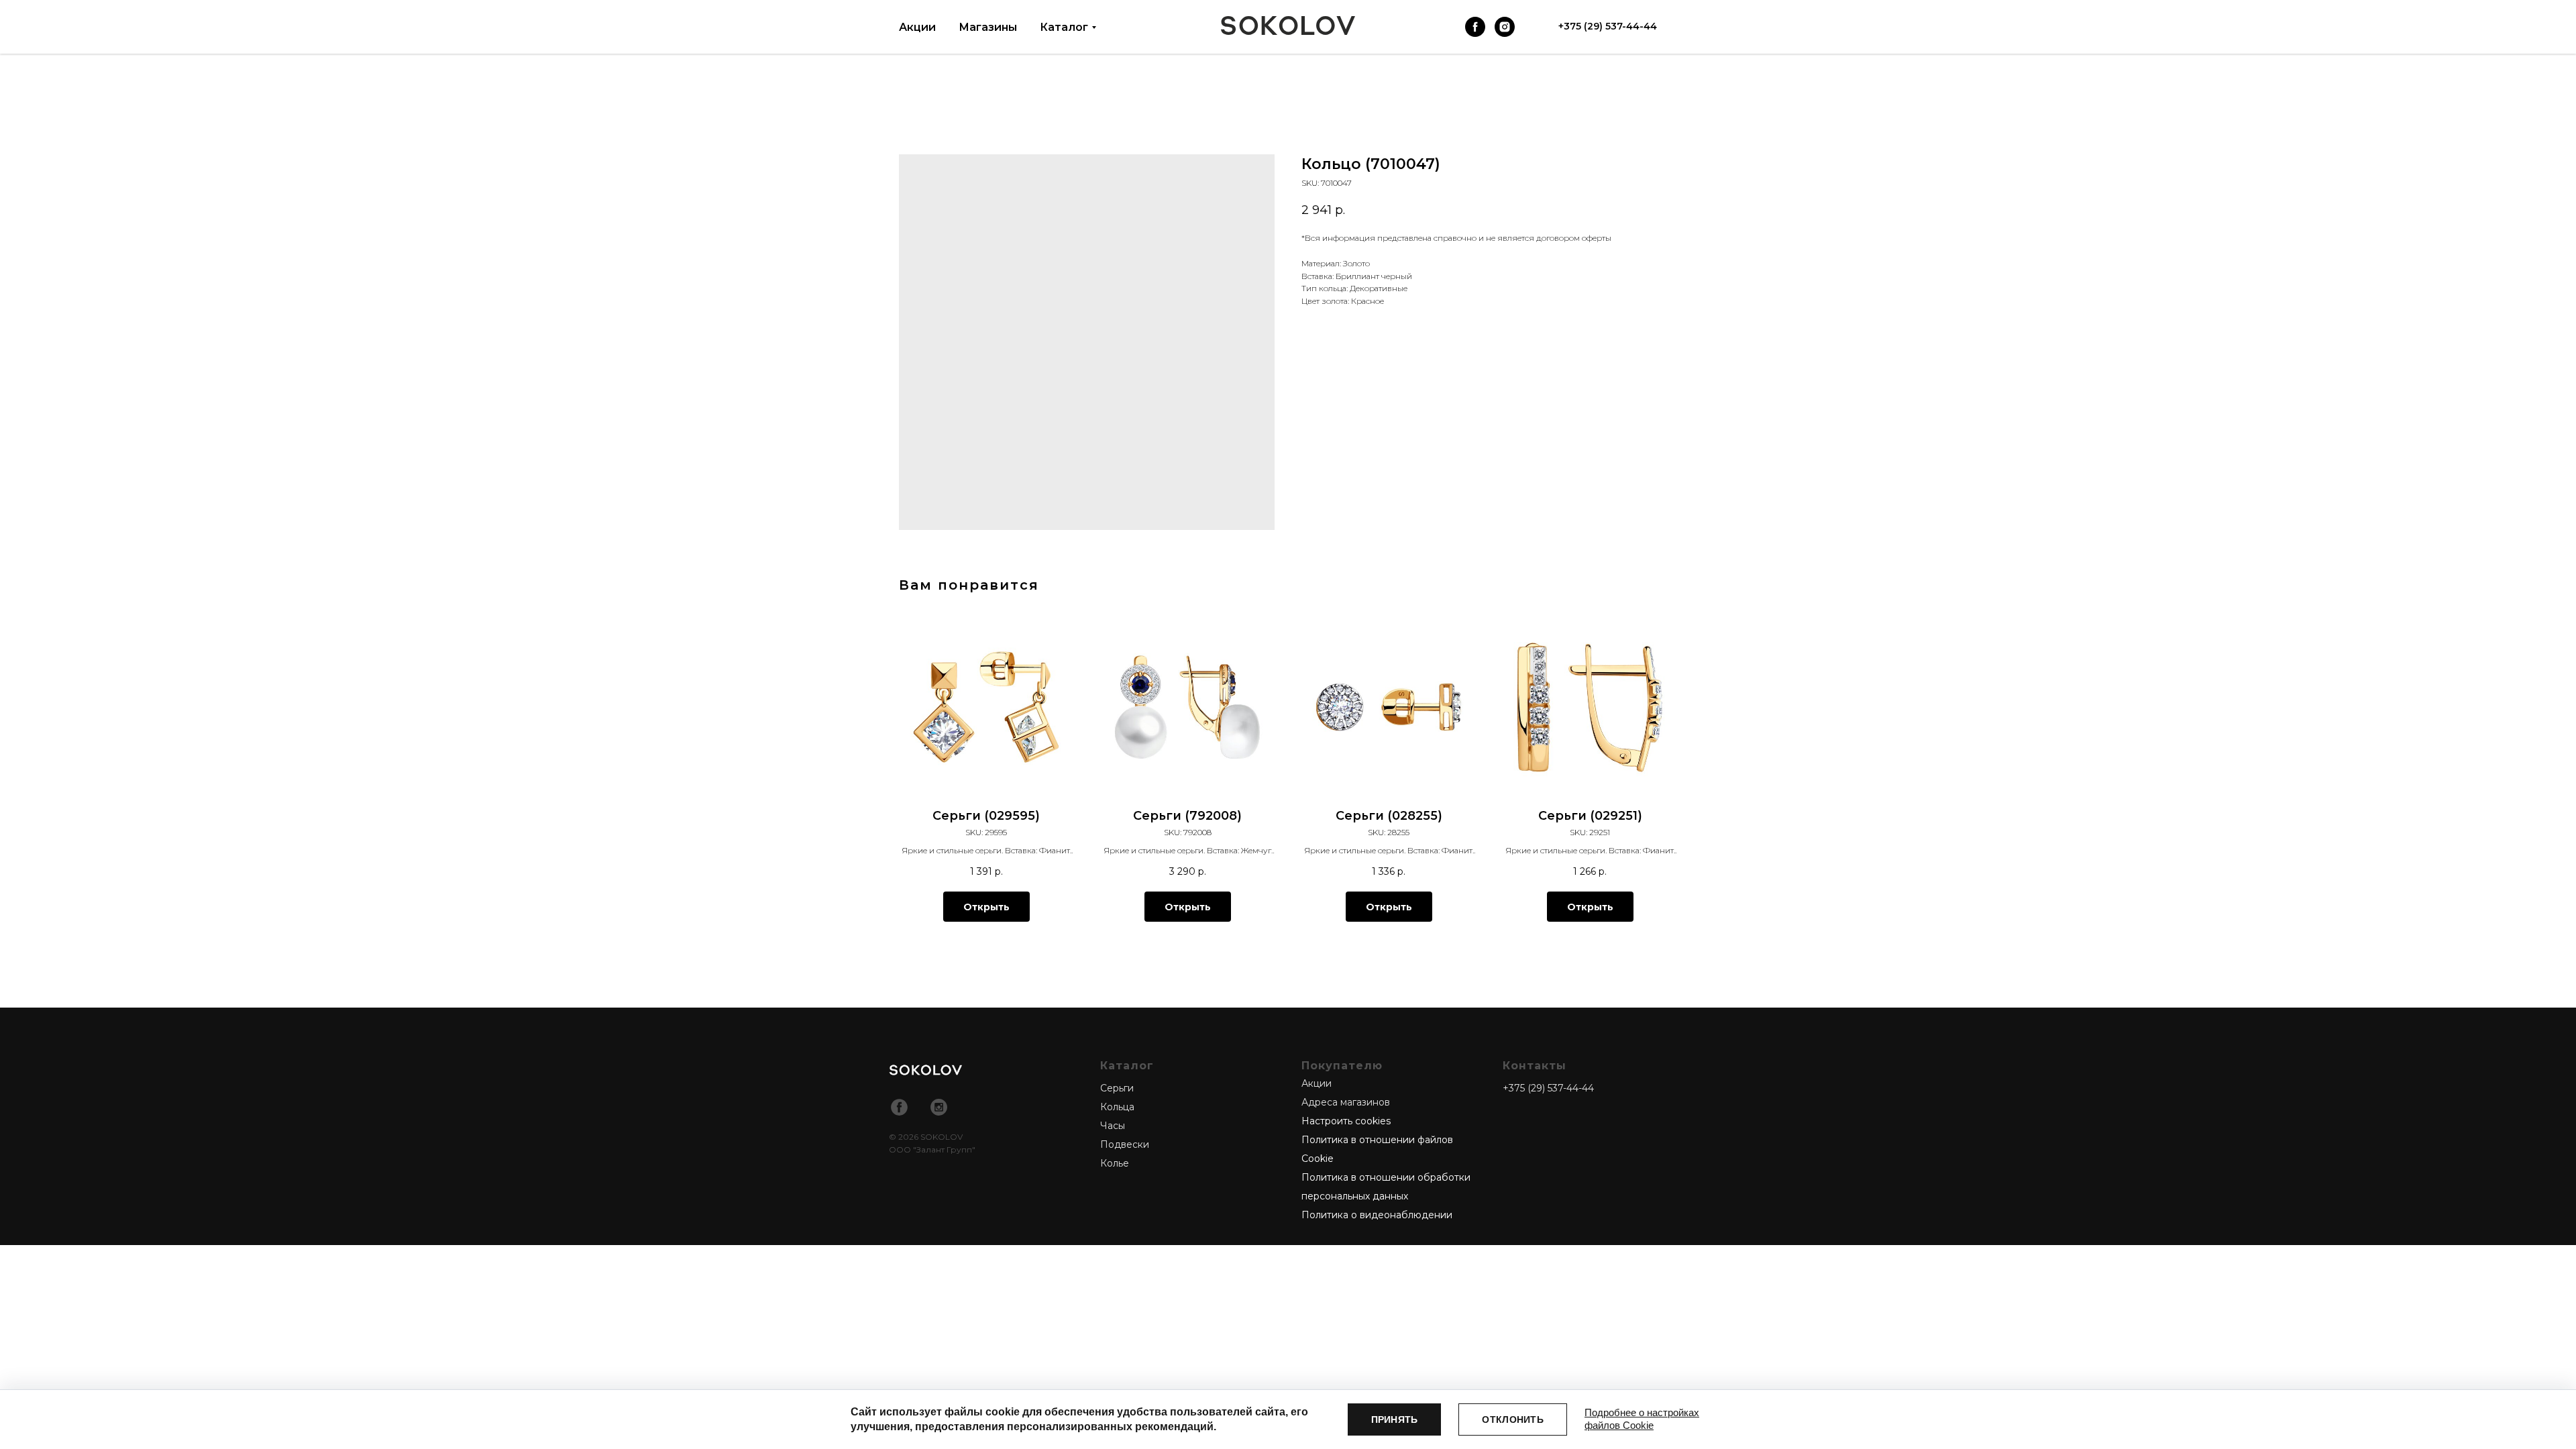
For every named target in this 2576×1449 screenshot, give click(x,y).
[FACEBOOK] (1475, 27)
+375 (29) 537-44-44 (1548, 1088)
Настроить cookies (1346, 1121)
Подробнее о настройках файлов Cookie (1642, 1419)
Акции (917, 27)
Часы (1113, 1126)
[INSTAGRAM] (1505, 27)
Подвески (1125, 1144)
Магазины (988, 27)
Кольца (1117, 1107)
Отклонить (1513, 1419)
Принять (1395, 1419)
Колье (1115, 1163)
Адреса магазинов (1346, 1102)
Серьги (1117, 1088)
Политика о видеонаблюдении (1377, 1215)
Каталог (1064, 27)
